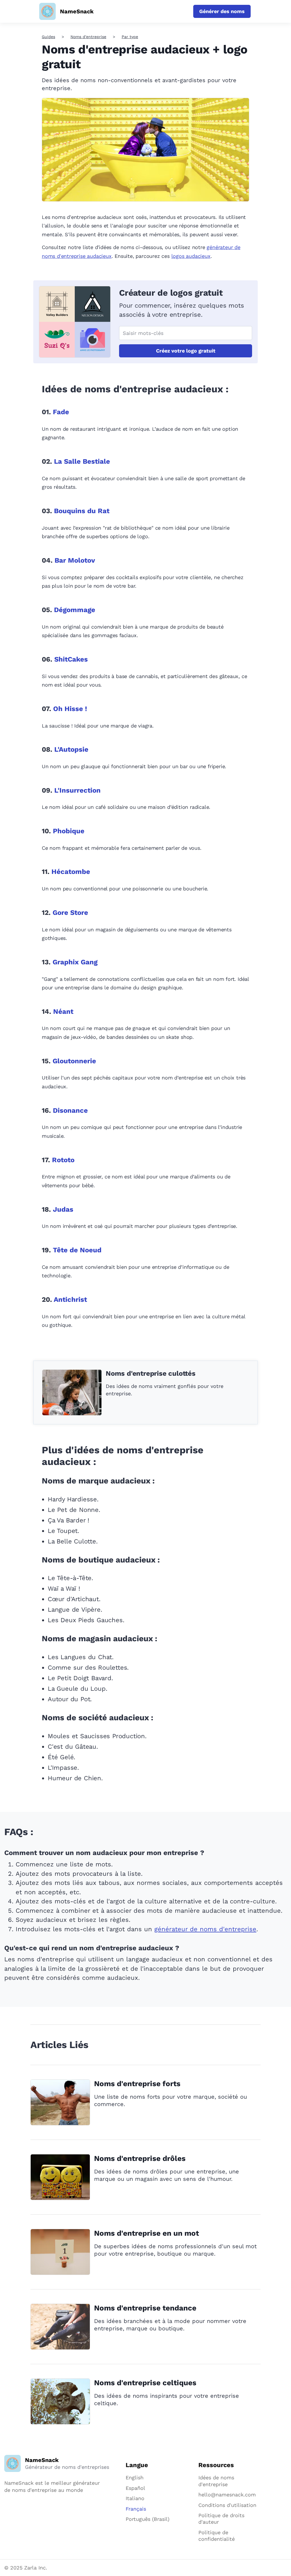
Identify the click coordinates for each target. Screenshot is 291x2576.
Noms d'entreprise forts (137, 2084)
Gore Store (70, 913)
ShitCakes (71, 659)
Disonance (70, 1110)
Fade (61, 412)
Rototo (63, 1160)
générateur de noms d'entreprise (205, 1929)
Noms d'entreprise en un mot (146, 2233)
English (135, 2477)
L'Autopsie (71, 749)
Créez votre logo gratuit (186, 351)
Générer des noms (222, 11)
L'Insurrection (77, 790)
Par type (130, 37)
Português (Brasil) (147, 2519)
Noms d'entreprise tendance (145, 2308)
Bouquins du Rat (82, 511)
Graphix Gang (75, 962)
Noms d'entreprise (88, 37)
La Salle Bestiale (82, 461)
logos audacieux (191, 256)
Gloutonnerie (74, 1061)
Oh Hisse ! (70, 709)
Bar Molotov (75, 560)
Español (135, 2488)
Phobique (69, 831)
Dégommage (75, 610)
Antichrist (70, 1300)
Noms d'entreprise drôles (140, 2158)
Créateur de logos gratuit (171, 293)
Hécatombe (71, 872)
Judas (63, 1209)
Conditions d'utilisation (227, 2505)
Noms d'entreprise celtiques (145, 2383)
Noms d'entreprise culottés (151, 1373)
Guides (48, 37)
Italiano (135, 2498)
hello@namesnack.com (227, 2495)
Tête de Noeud (77, 1250)
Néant (63, 1012)
